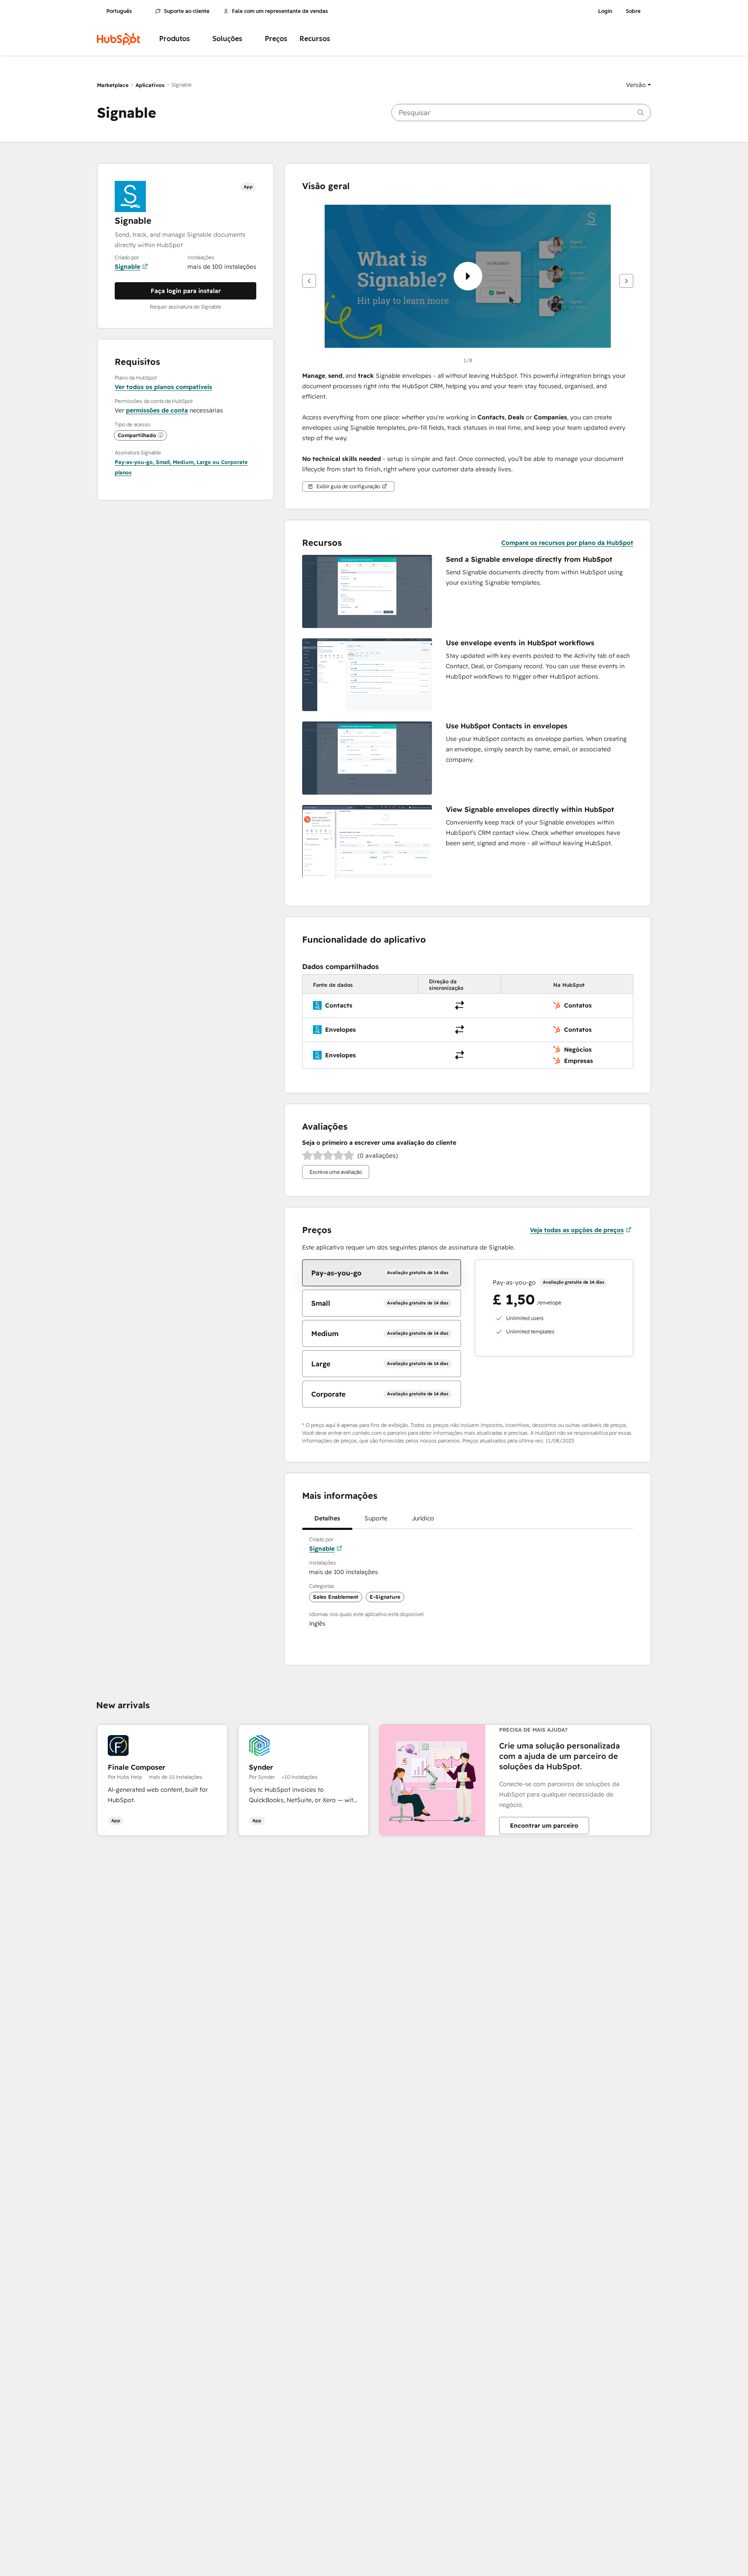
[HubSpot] (119, 39)
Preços (276, 39)
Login (605, 11)
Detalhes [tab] (327, 1518)
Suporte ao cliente (187, 11)
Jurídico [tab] (423, 1518)
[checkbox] (381, 1273)
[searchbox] (521, 113)
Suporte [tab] (376, 1518)
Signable (127, 267)
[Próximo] (626, 281)
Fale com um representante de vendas (280, 11)
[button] (638, 85)
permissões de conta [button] (157, 410)
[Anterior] (309, 281)
